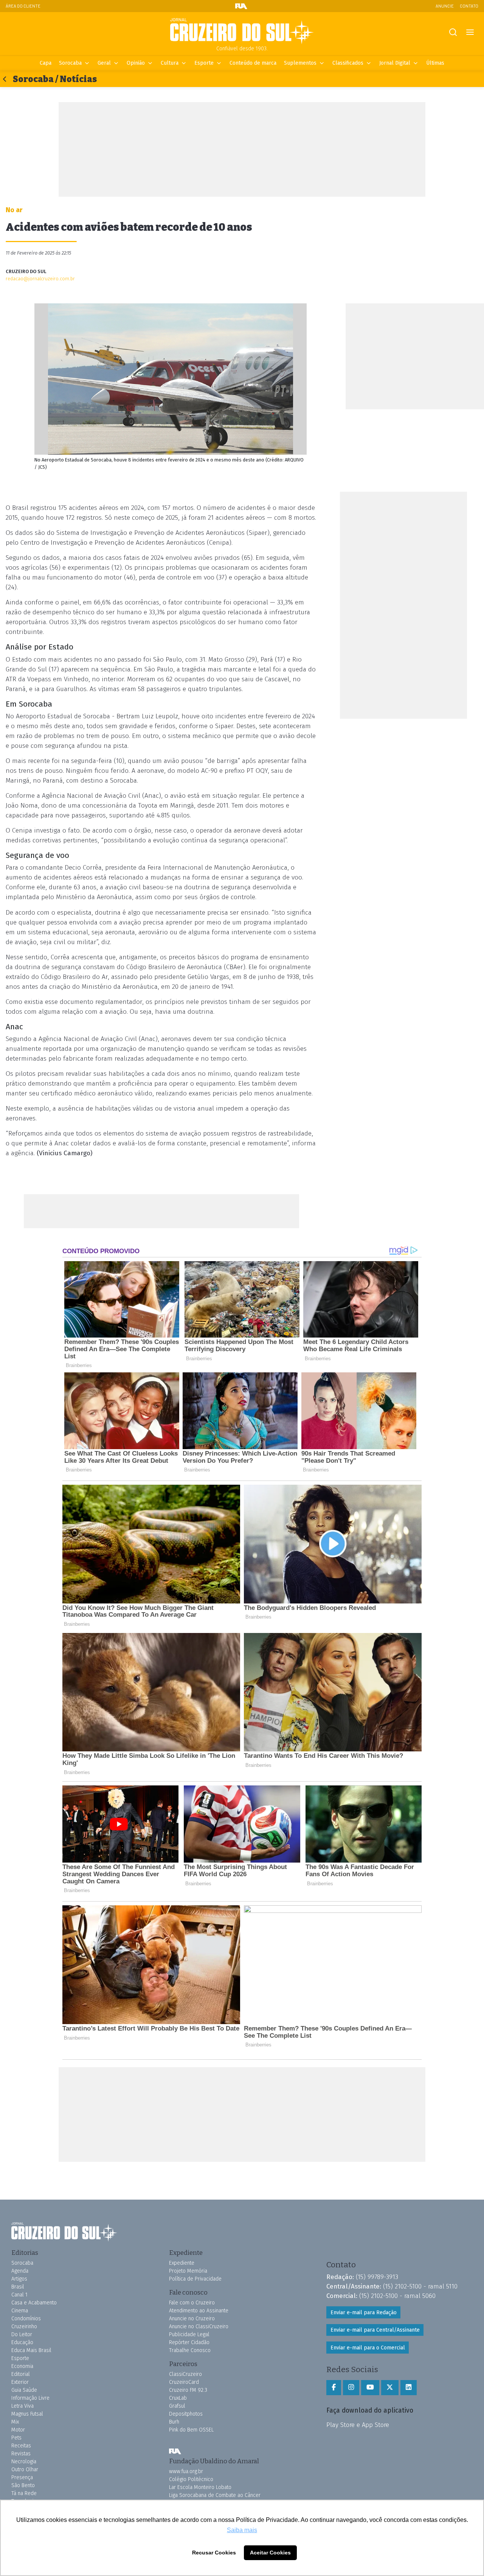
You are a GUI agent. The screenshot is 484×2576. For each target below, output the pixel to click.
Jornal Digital (395, 63)
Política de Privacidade (195, 2279)
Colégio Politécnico (191, 2479)
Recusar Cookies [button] (214, 2553)
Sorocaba (70, 63)
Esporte (204, 63)
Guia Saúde (24, 2390)
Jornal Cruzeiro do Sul (242, 31)
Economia (22, 2366)
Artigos (19, 2279)
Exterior (20, 2382)
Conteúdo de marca (253, 63)
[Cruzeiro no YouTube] (370, 2388)
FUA (175, 2451)
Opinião (136, 63)
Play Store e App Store (358, 2425)
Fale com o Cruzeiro (192, 2303)
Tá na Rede (24, 2493)
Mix (15, 2422)
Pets (16, 2438)
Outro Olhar (25, 2470)
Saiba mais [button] (242, 2530)
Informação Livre (30, 2398)
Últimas (435, 63)
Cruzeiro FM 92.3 (188, 2390)
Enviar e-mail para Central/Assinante (375, 2330)
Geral (104, 63)
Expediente (182, 2263)
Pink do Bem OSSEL (191, 2430)
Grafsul (177, 2406)
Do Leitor (22, 2334)
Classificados (348, 63)
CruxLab (178, 2398)
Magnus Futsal (27, 2414)
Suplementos (300, 63)
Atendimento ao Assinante (199, 2311)
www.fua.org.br (186, 2471)
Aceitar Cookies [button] (270, 2553)
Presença (22, 2477)
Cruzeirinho (24, 2327)
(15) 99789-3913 (377, 2277)
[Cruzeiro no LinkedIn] (409, 2388)
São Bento (23, 2485)
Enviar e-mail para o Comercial (368, 2348)
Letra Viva (22, 2406)
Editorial (21, 2374)
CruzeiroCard (184, 2382)
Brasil (18, 2287)
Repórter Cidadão (189, 2342)
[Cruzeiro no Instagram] (351, 2388)
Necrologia (24, 2462)
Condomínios (26, 2319)
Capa (46, 63)
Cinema (20, 2311)
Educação (22, 2342)
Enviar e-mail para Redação (364, 2313)
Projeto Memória (188, 2271)
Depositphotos (186, 2414)
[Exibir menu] (470, 32)
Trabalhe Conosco (190, 2350)
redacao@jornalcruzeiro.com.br (40, 279)
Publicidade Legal (189, 2334)
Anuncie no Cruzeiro (192, 2319)
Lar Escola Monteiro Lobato (200, 2487)
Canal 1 (19, 2295)
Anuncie (445, 6)
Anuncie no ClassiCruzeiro (199, 2327)
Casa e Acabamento (34, 2303)
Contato (469, 6)
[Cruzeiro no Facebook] (334, 2388)
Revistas (21, 2454)
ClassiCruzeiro (185, 2374)
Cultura (170, 63)
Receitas (21, 2446)
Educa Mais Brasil (31, 2350)
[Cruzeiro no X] (390, 2388)
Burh (174, 2422)
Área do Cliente (23, 6)
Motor (18, 2430)
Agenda (20, 2271)
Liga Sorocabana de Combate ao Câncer (215, 2495)
